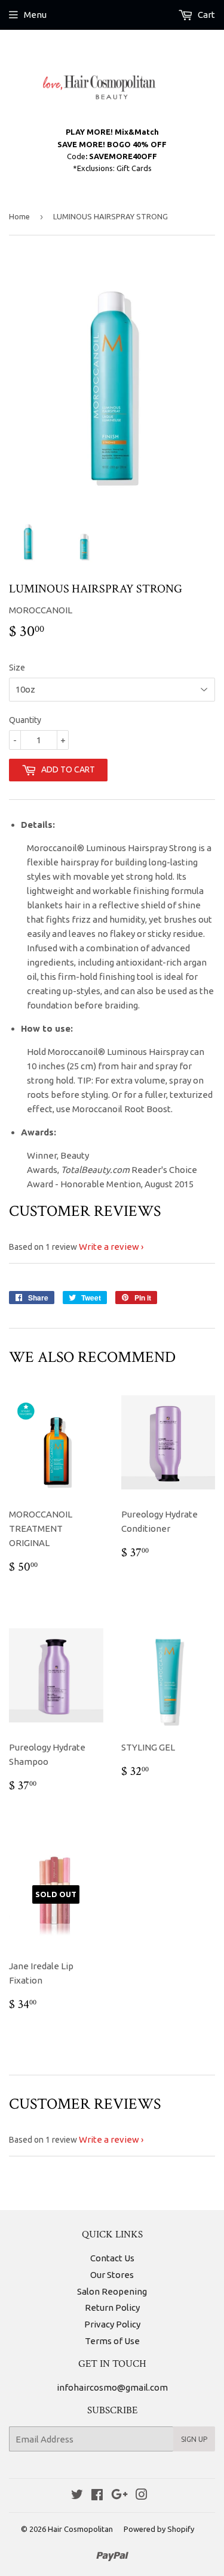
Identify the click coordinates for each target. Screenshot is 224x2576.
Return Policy (112, 2307)
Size (17, 668)
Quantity (25, 720)
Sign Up (194, 2439)
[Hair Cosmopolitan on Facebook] (97, 2496)
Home (19, 216)
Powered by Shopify (159, 2529)
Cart (205, 15)
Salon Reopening (112, 2291)
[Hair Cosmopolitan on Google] (119, 2496)
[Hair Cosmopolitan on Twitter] (77, 2496)
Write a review (109, 1247)
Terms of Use (112, 2341)
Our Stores (112, 2275)
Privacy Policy (112, 2324)
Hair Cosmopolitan (80, 2529)
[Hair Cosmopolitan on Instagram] (142, 2496)
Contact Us (112, 2258)
